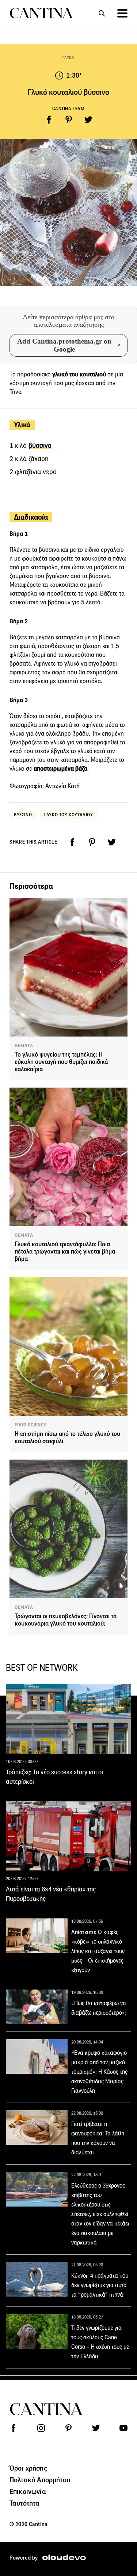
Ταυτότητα (24, 2503)
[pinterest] (69, 120)
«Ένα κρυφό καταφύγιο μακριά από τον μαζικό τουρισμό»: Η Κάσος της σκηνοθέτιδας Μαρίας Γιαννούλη (99, 2072)
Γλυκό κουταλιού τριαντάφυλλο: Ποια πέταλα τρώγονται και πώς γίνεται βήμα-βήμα (66, 1252)
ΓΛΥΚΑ (68, 58)
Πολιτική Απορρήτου (40, 2480)
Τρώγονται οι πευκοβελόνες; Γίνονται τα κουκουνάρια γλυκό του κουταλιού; (66, 1620)
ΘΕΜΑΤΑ (24, 1046)
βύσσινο (40, 446)
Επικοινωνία (28, 2491)
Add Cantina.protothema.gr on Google (64, 345)
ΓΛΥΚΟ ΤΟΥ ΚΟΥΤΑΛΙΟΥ (68, 815)
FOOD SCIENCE (31, 1425)
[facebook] (49, 120)
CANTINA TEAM (68, 109)
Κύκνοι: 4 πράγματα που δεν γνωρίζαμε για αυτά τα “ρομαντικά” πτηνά (100, 2285)
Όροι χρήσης (28, 2468)
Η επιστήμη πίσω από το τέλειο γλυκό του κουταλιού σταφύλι (67, 1438)
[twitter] (88, 120)
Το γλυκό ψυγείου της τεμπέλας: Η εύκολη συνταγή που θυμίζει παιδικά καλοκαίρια (61, 1062)
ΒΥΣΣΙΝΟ (23, 815)
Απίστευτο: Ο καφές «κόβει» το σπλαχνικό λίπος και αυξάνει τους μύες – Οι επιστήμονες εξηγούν (98, 1951)
